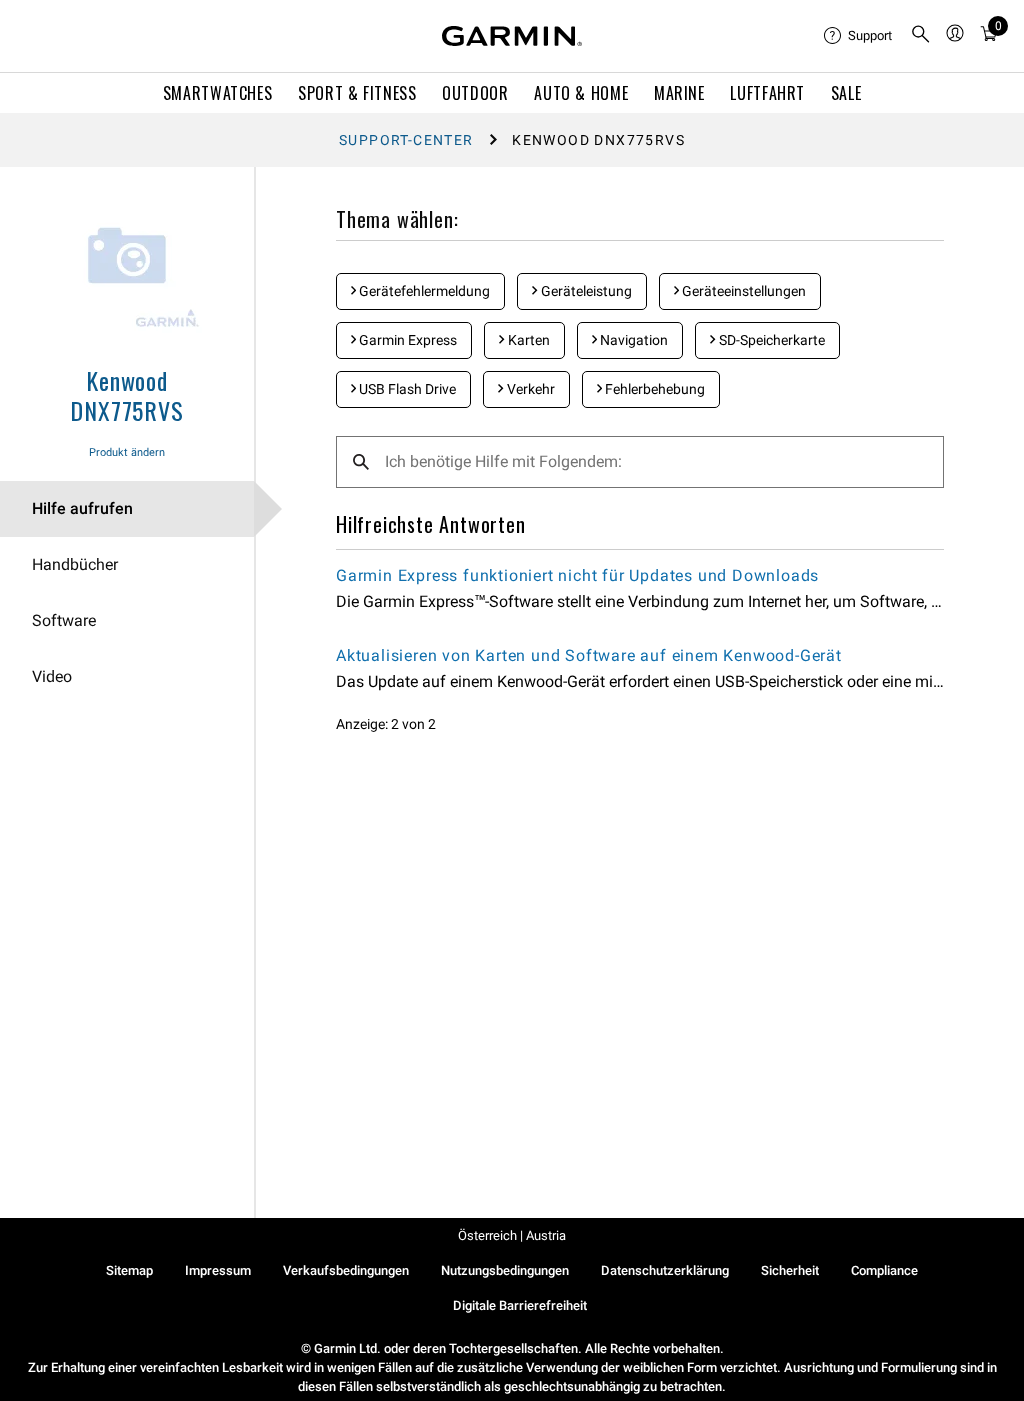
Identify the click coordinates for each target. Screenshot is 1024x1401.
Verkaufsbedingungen (346, 1270)
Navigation (632, 340)
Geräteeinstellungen (742, 291)
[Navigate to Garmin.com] (512, 36)
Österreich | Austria (512, 1235)
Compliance (884, 1270)
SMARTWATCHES (218, 93)
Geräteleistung (585, 291)
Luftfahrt (767, 93)
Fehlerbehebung (653, 389)
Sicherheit (790, 1270)
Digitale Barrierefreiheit (520, 1305)
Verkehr (529, 389)
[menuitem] (859, 36)
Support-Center (406, 140)
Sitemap (129, 1270)
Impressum (218, 1270)
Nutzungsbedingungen (505, 1270)
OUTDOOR (475, 93)
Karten (527, 340)
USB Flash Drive (406, 389)
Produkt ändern (127, 452)
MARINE (679, 93)
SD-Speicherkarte (770, 340)
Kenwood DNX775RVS (126, 395)
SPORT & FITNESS (357, 93)
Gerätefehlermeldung (423, 291)
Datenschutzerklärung (665, 1270)
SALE (846, 93)
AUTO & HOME (581, 93)
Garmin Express (406, 340)
